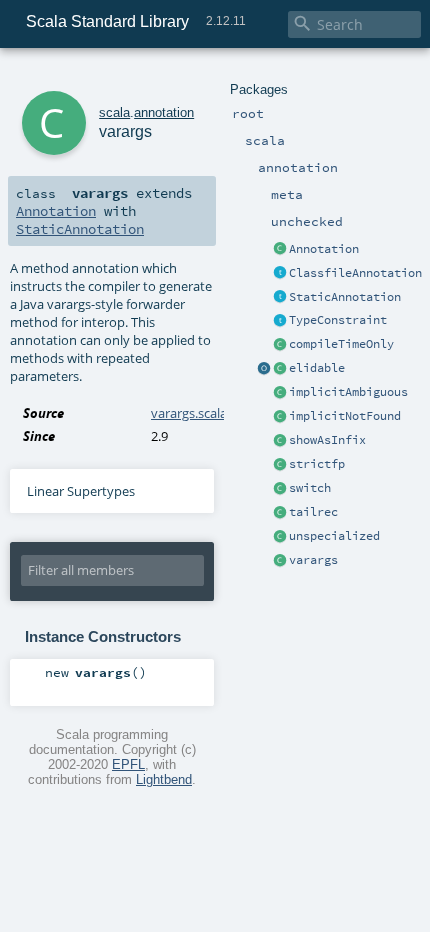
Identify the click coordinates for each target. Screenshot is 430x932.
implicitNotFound (345, 416)
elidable (317, 368)
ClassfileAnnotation (355, 273)
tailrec (313, 512)
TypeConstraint (338, 320)
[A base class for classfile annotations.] (280, 274)
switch (310, 488)
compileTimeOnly (341, 344)
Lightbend (164, 779)
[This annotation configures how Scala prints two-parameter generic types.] (280, 441)
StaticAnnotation (345, 297)
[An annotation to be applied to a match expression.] (280, 489)
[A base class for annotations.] (280, 250)
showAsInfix (327, 440)
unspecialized (334, 536)
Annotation (324, 249)
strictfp (317, 464)
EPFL (128, 764)
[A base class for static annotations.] (280, 298)
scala (114, 112)
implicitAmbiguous (348, 392)
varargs (313, 560)
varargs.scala (189, 413)
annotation (164, 112)
